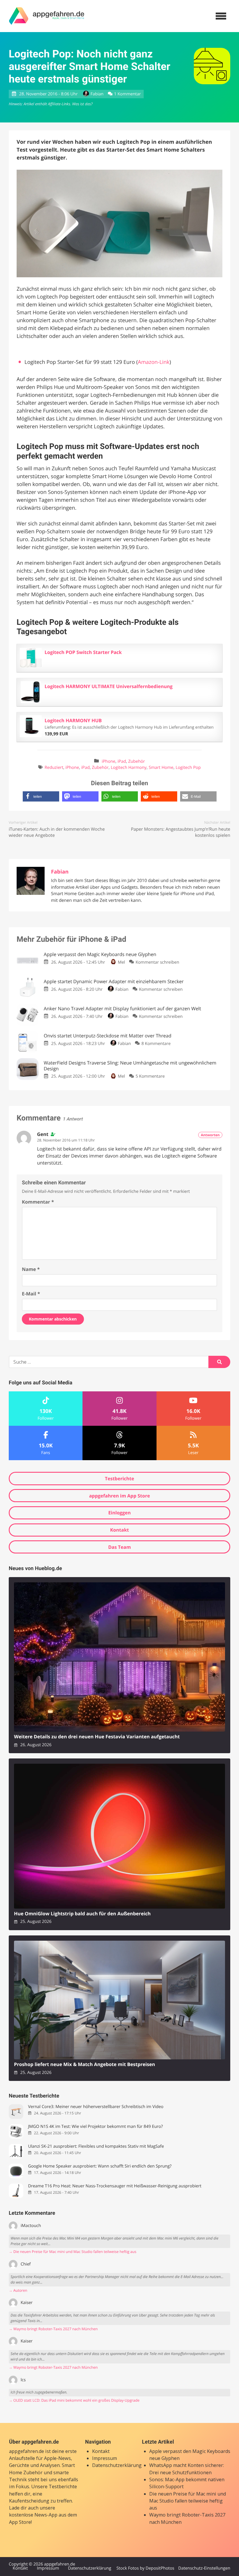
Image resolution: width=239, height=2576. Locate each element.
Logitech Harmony (129, 768)
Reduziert (54, 768)
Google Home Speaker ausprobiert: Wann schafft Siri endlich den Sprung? (100, 2166)
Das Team (119, 1547)
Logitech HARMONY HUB (73, 720)
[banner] (47, 16)
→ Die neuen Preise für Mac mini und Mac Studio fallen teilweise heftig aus (73, 2252)
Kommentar (38, 1202)
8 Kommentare (156, 1044)
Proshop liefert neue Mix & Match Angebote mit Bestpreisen (85, 2064)
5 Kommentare (150, 1076)
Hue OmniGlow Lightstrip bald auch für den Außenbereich (82, 1914)
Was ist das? (82, 104)
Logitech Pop (188, 768)
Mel (121, 962)
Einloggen (119, 1513)
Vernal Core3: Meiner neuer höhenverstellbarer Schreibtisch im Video (96, 2107)
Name (31, 1269)
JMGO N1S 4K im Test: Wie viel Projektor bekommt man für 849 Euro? (95, 2127)
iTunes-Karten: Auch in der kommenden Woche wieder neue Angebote (57, 832)
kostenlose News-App (33, 2515)
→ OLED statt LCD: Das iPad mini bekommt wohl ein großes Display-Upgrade (74, 2400)
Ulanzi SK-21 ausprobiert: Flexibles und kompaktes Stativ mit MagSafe (96, 2146)
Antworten (210, 1135)
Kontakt (120, 1530)
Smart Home (161, 768)
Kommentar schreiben (157, 962)
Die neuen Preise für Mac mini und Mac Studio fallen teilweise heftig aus (188, 2501)
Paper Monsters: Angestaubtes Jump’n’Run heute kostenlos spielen (181, 832)
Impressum (104, 2458)
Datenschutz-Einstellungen (204, 2568)
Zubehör (137, 761)
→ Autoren (18, 2290)
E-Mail (31, 1294)
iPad (122, 761)
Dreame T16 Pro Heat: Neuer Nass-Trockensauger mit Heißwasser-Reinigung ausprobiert (115, 2186)
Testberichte (119, 1479)
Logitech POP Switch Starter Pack (83, 652)
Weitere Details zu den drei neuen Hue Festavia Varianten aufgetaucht (97, 1737)
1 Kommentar (127, 94)
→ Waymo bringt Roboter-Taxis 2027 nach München (53, 2329)
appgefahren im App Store (120, 1496)
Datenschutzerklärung (117, 2465)
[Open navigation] (221, 16)
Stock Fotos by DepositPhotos (145, 2568)
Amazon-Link (154, 362)
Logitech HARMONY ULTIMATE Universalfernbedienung (109, 686)
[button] (41, 796)
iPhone (109, 761)
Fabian (97, 94)
